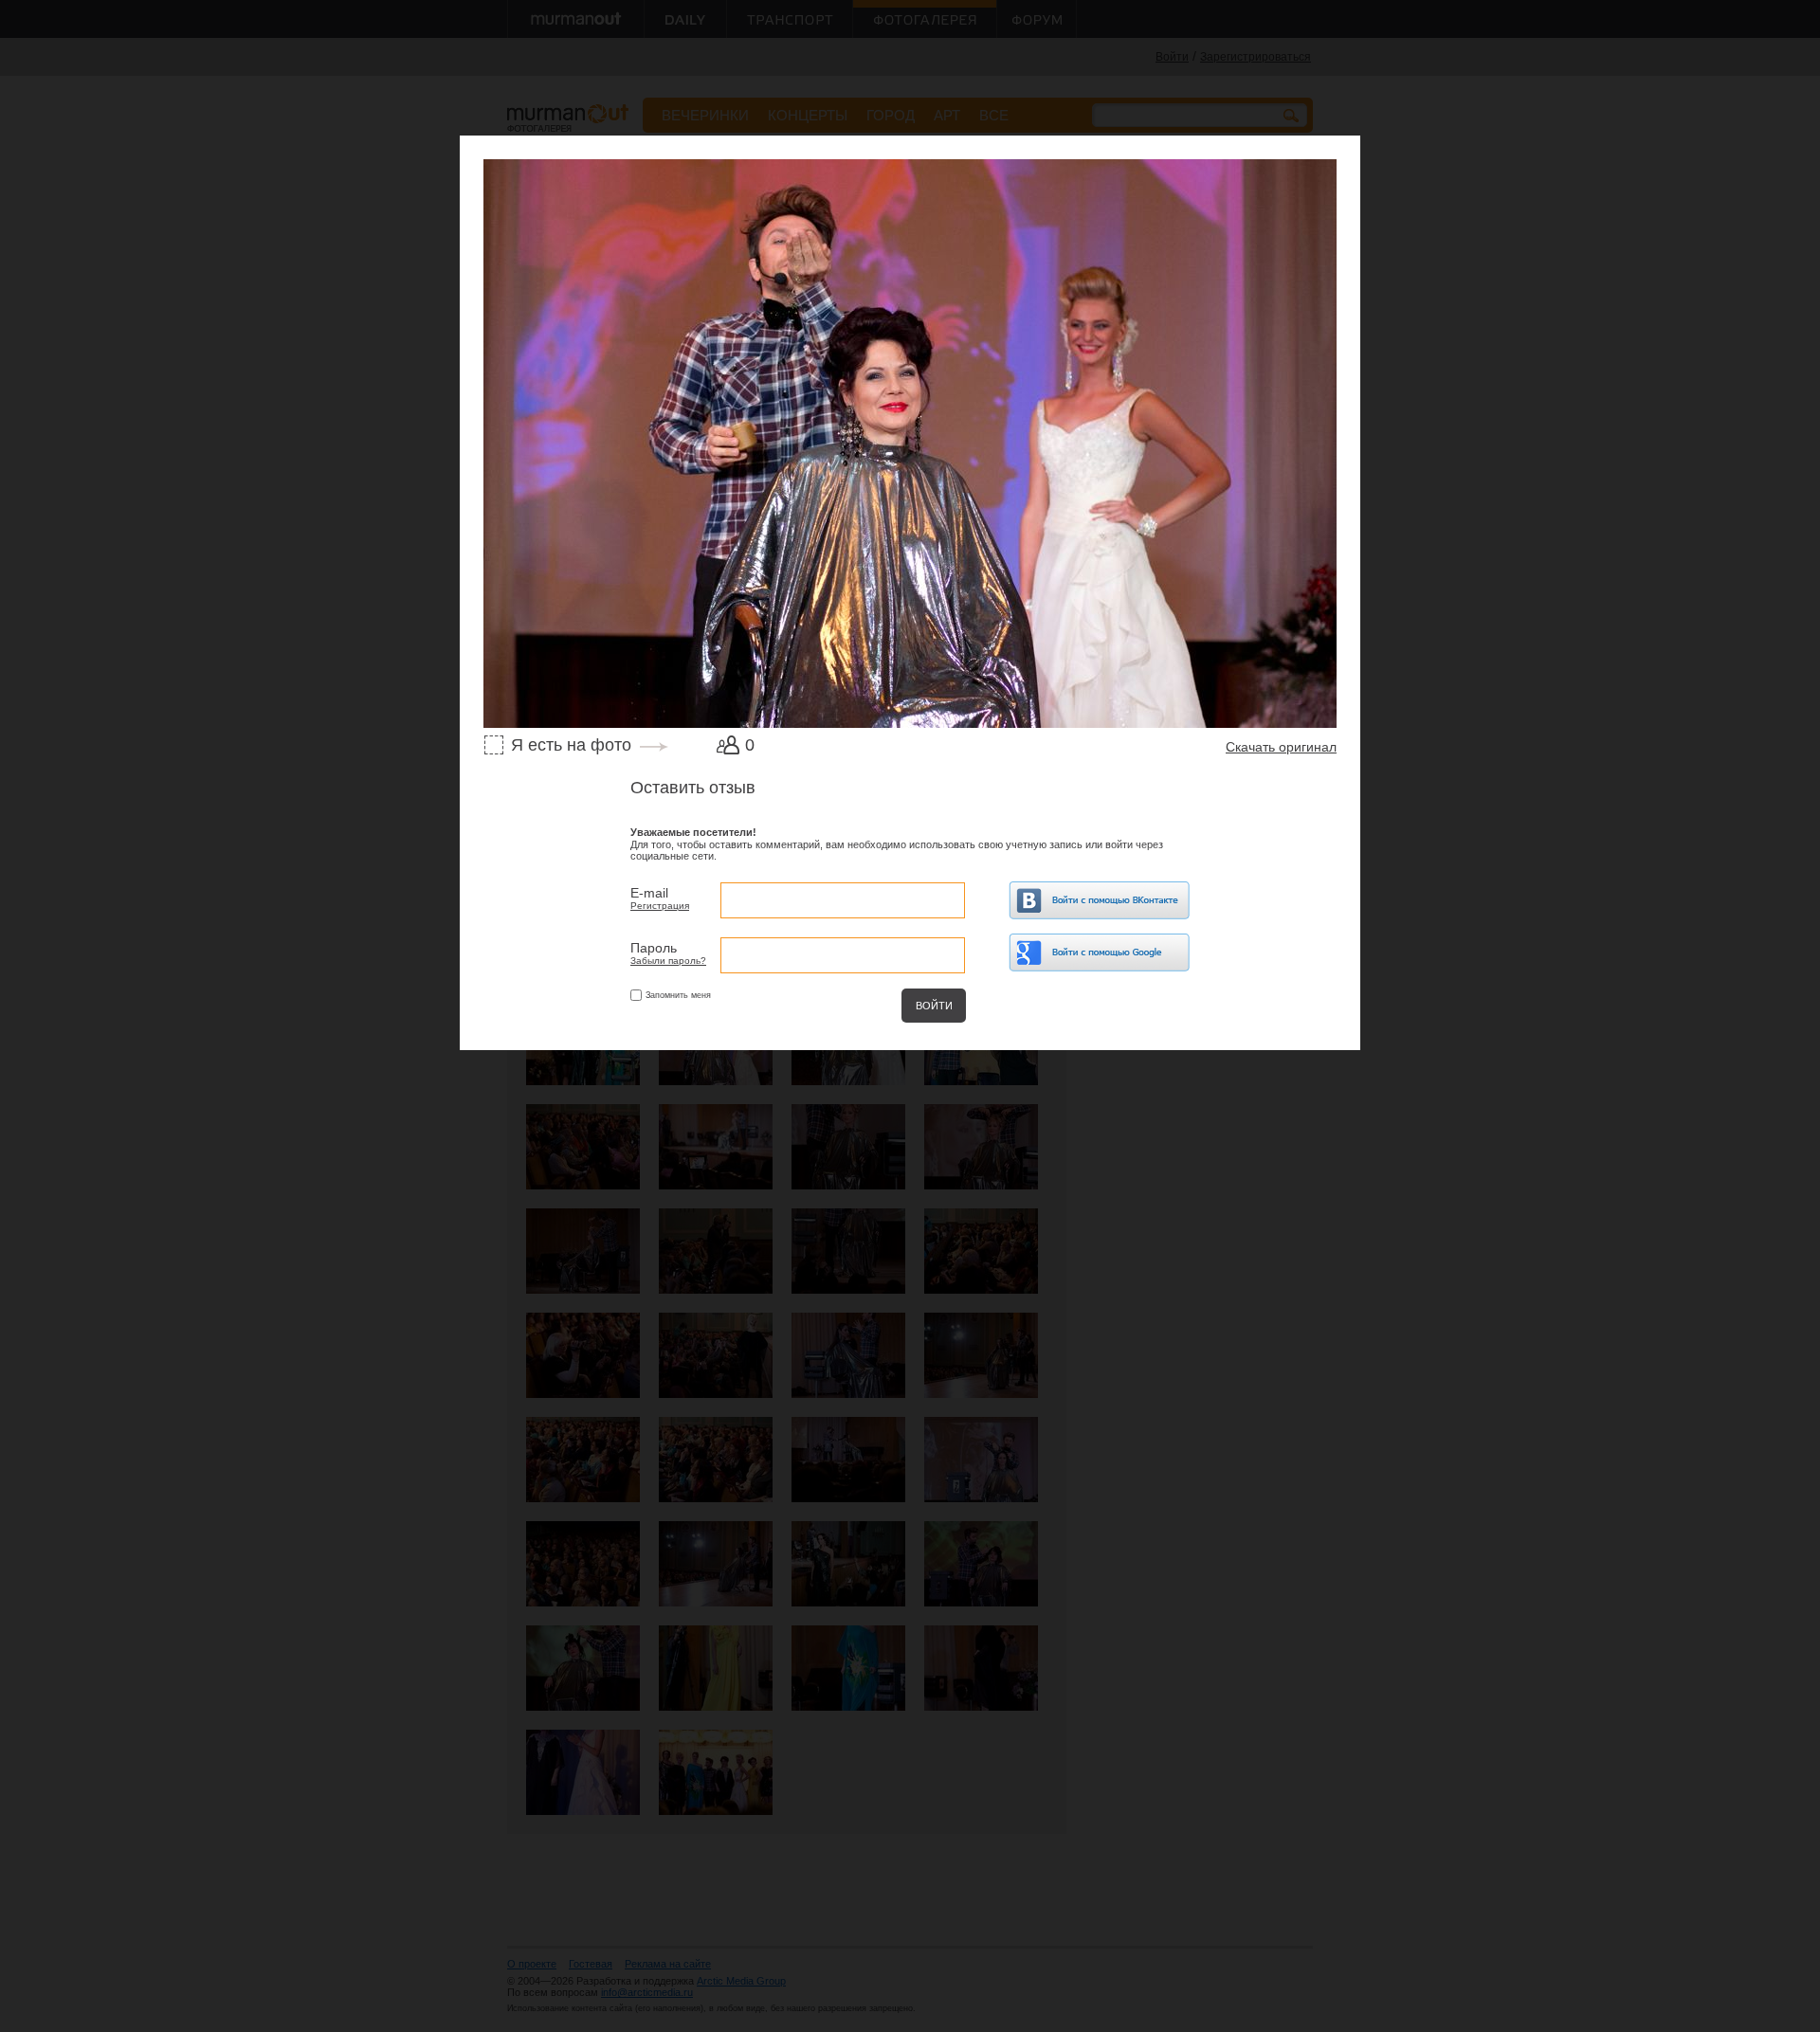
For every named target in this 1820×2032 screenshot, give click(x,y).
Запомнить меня (678, 995)
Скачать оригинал (1281, 747)
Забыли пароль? (668, 961)
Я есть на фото (571, 745)
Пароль (654, 948)
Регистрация (660, 906)
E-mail (649, 893)
